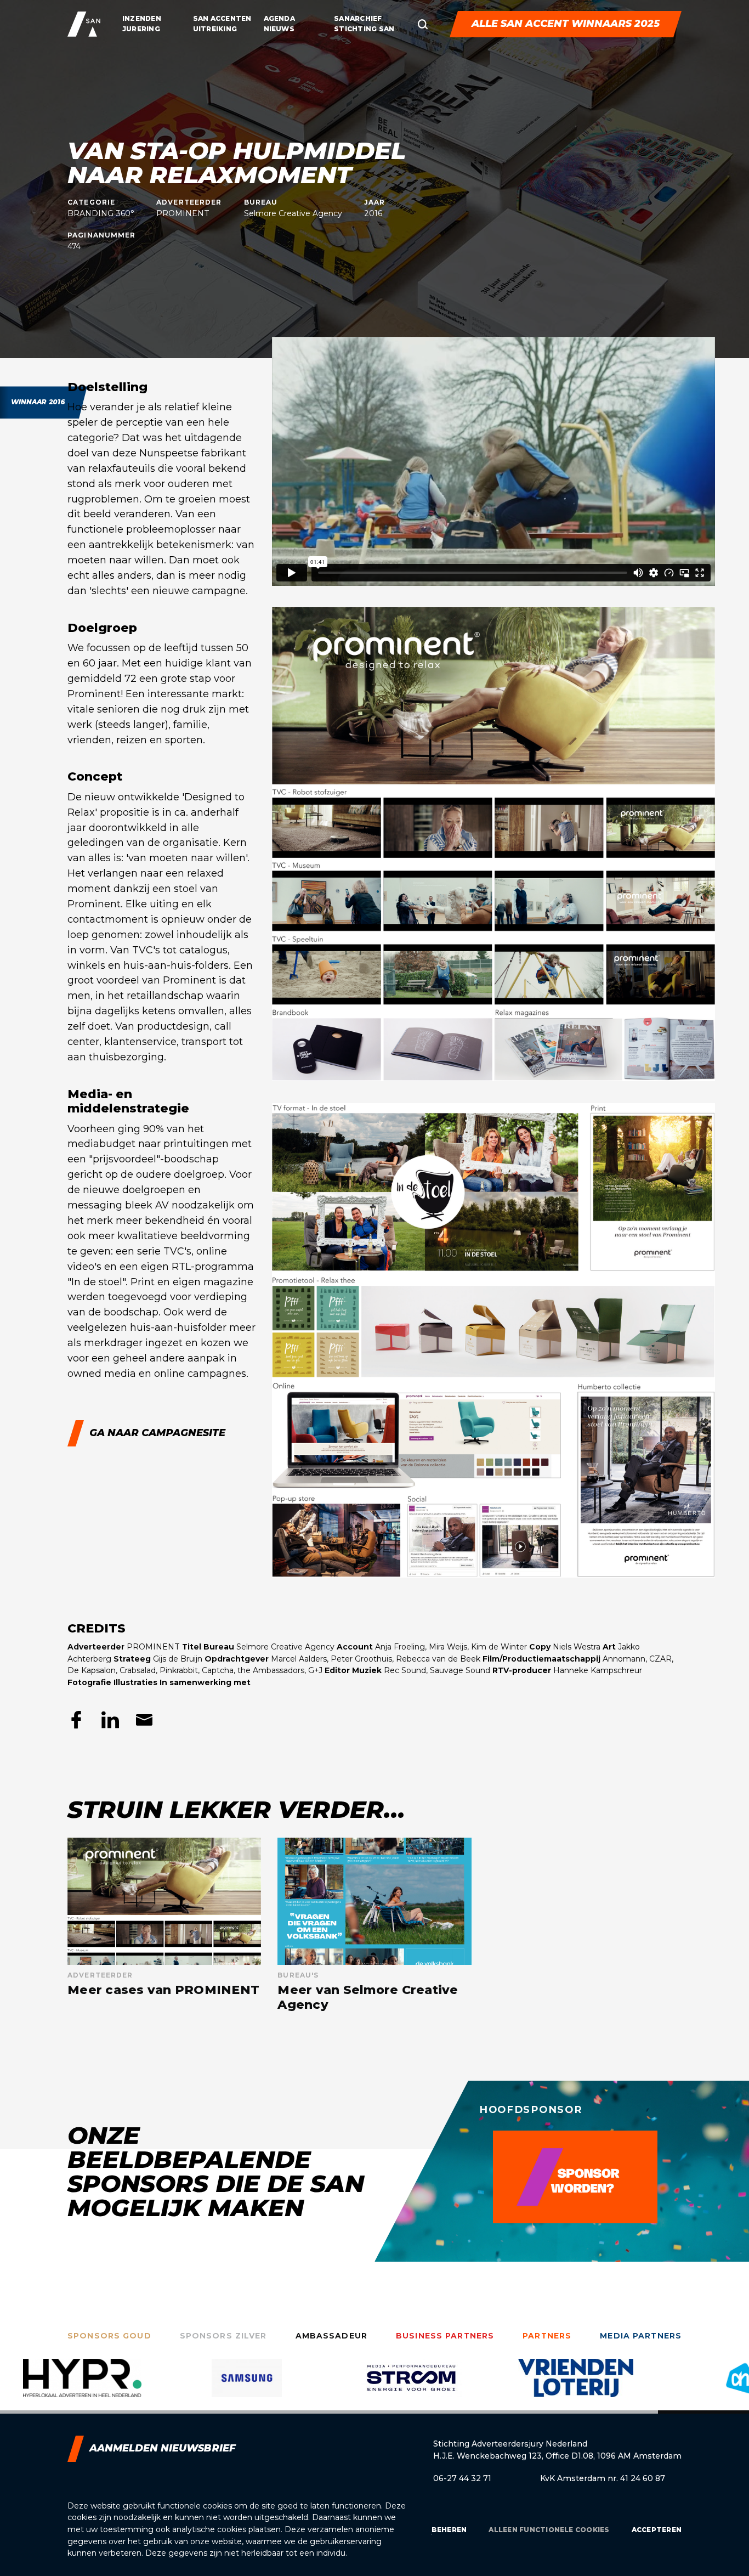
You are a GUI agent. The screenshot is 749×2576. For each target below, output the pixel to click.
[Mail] (144, 1720)
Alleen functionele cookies (549, 2530)
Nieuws (279, 29)
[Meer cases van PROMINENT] (164, 1925)
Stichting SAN (364, 29)
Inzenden (142, 18)
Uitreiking (215, 29)
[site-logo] (84, 24)
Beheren (449, 2530)
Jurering (141, 29)
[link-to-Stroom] (247, 2386)
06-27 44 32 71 (462, 2478)
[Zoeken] (423, 24)
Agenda (279, 18)
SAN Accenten (222, 18)
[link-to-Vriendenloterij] (411, 2386)
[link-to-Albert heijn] (576, 2386)
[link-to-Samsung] (82, 2386)
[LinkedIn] (110, 1720)
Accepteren (657, 2530)
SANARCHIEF (358, 18)
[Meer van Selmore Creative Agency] (374, 1925)
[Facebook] (76, 1720)
